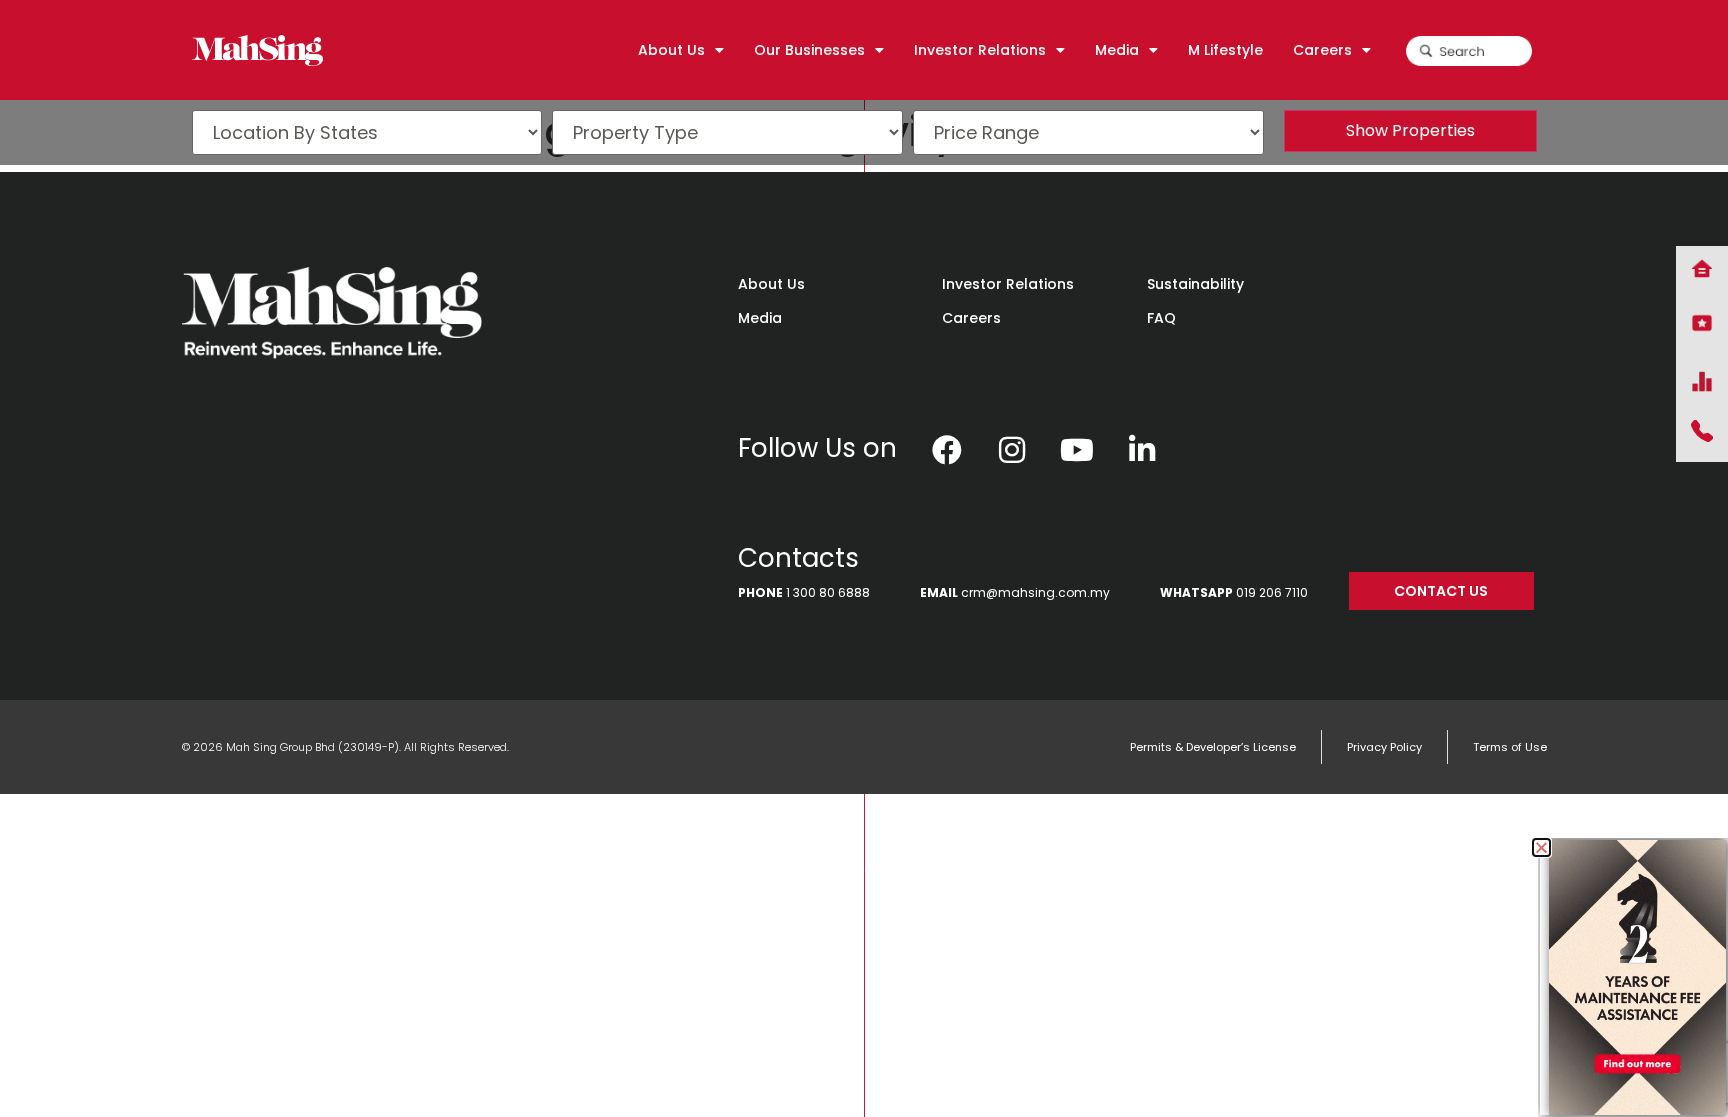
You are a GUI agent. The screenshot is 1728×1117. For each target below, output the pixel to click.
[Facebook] (947, 450)
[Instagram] (1012, 450)
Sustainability (1195, 284)
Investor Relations (1008, 284)
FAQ (1161, 318)
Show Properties (1410, 130)
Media (760, 318)
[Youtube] (1077, 450)
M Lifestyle (1225, 50)
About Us (771, 284)
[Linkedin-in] (1142, 450)
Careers (971, 318)
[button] (1541, 847)
